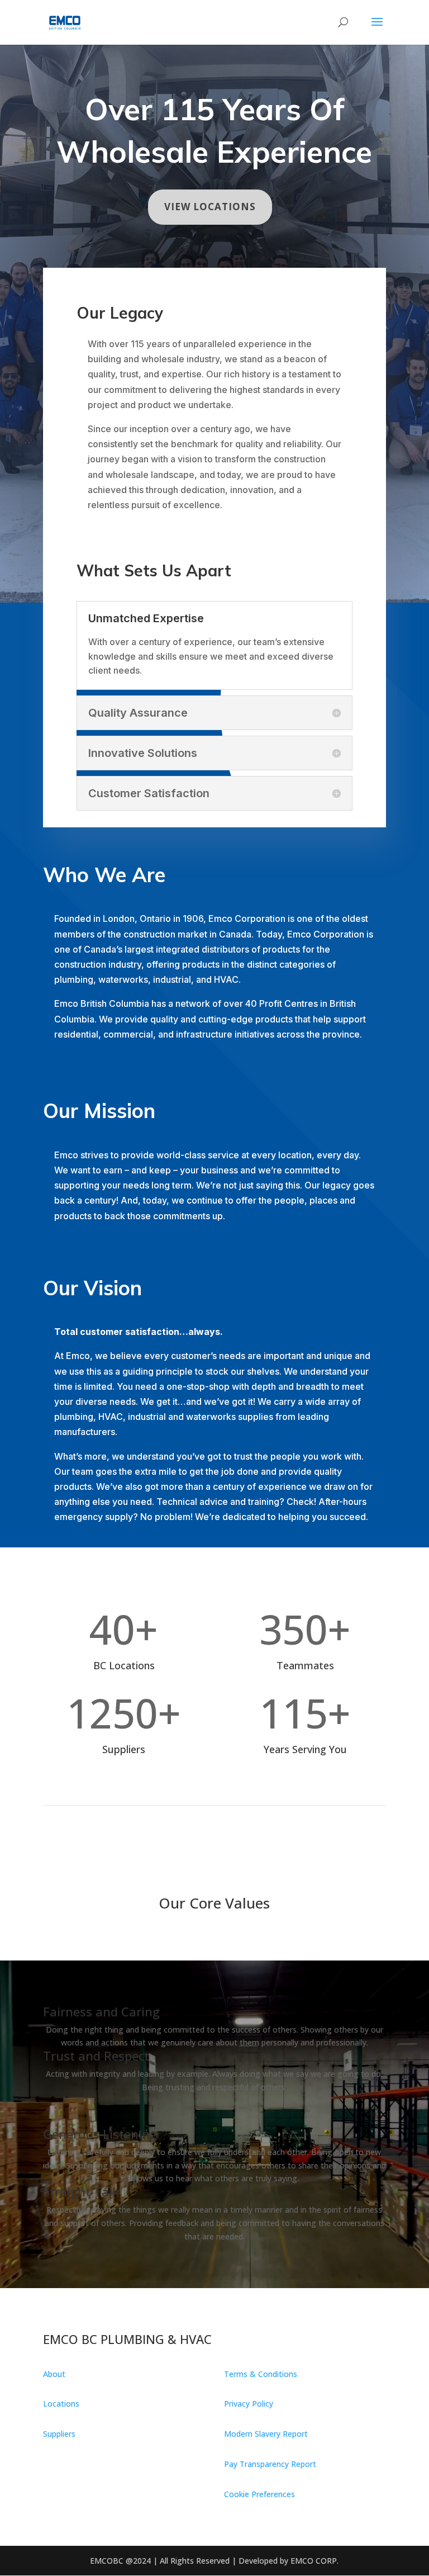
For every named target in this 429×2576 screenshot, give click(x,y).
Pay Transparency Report (270, 2464)
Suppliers (59, 2434)
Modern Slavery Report (266, 2434)
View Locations (210, 207)
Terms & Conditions (261, 2374)
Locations (61, 2404)
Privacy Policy (249, 2404)
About (54, 2374)
